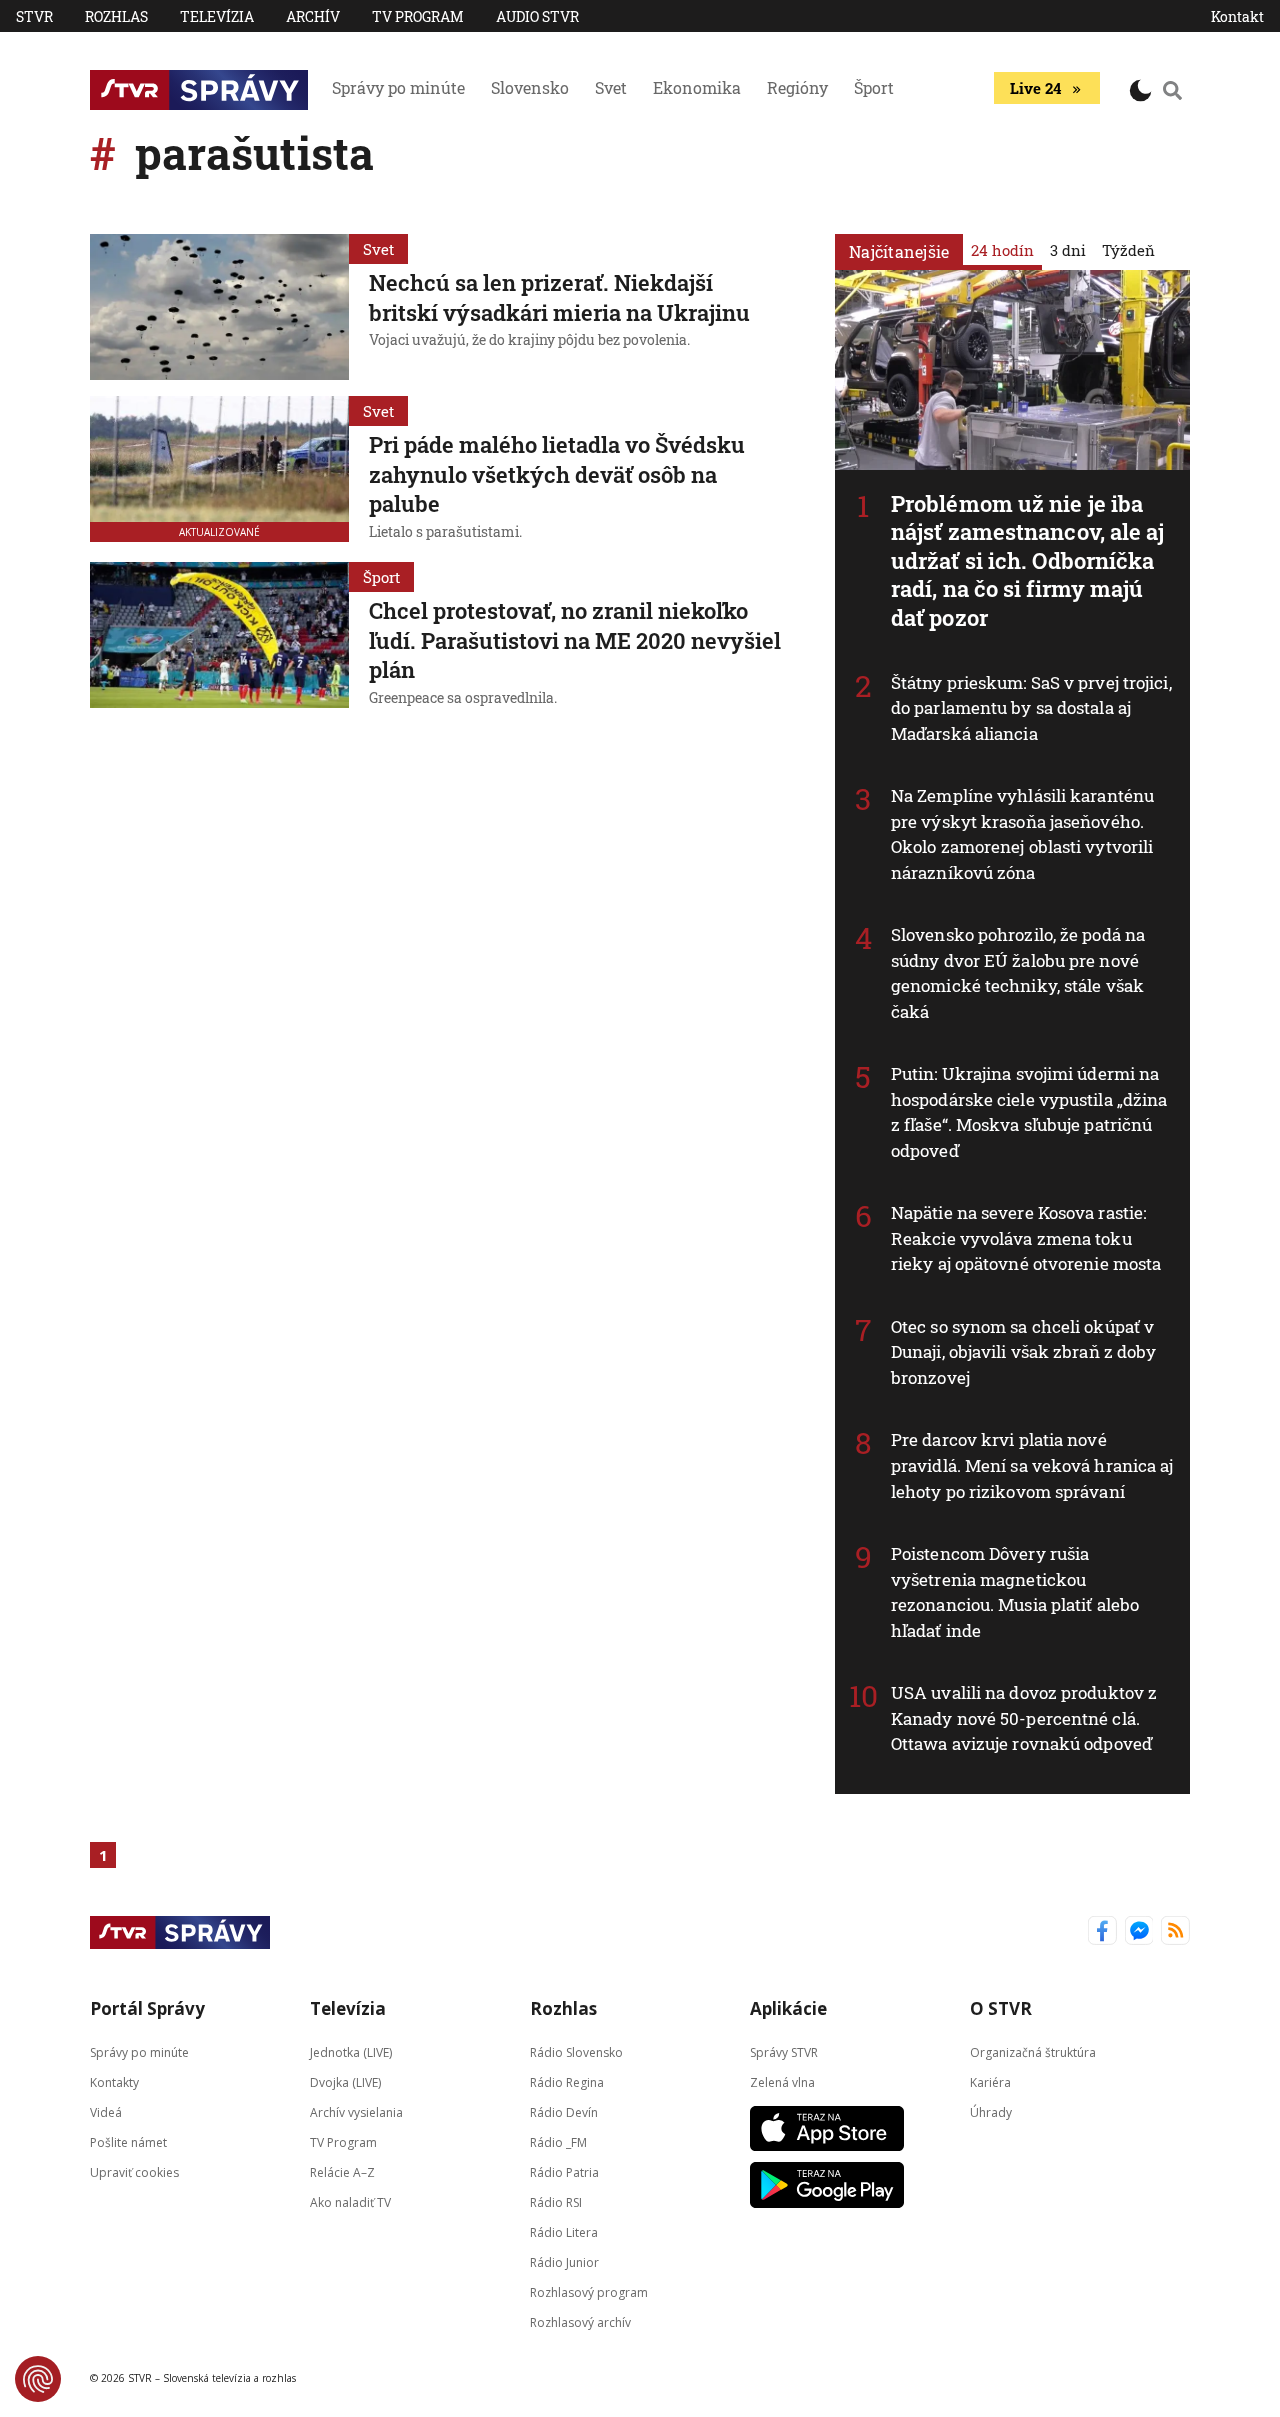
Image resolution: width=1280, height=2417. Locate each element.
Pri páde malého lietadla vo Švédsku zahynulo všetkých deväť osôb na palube (557, 474)
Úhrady (991, 2111)
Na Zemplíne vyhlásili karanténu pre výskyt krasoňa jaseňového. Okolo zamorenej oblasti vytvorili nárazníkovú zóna (1022, 834)
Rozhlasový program (589, 2291)
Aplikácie (788, 2008)
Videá (106, 2111)
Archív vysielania (356, 2111)
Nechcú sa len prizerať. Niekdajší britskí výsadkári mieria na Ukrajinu (559, 297)
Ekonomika (697, 87)
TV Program (418, 16)
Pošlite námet (128, 2141)
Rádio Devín (564, 2111)
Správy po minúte (398, 87)
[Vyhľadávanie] (1173, 90)
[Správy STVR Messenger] (1139, 1932)
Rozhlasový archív (580, 2321)
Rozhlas (116, 16)
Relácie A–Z (342, 2171)
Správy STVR (784, 2051)
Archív (313, 16)
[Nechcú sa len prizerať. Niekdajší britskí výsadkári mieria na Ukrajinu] (219, 307)
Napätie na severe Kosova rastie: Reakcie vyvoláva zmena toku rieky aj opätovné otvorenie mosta (1026, 1238)
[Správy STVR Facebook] (1102, 1932)
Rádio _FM (558, 2141)
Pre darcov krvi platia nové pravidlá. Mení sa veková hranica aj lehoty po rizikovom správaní (1032, 1465)
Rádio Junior (564, 2261)
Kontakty (114, 2081)
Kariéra (990, 2081)
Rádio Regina (567, 2081)
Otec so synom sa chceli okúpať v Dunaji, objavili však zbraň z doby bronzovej (1023, 1352)
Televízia (217, 16)
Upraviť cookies (134, 2171)
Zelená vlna (782, 2081)
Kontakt (1237, 16)
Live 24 (1035, 88)
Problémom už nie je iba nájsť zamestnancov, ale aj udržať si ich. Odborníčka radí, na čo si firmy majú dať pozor (1028, 560)
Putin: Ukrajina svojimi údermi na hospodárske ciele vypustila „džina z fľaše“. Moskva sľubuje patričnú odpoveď (1029, 1112)
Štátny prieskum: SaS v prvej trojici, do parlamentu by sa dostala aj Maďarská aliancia (1031, 708)
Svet (611, 87)
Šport (874, 87)
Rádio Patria (564, 2171)
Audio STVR (537, 16)
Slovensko (530, 87)
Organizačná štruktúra (1033, 2051)
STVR (34, 16)
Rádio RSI (556, 2201)
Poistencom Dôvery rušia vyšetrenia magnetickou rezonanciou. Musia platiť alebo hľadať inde (1015, 1592)
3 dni (1068, 250)
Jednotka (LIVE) (351, 2051)
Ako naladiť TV (350, 2201)
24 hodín (1002, 250)
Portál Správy (147, 2008)
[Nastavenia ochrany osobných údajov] (38, 2379)
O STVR (1001, 2008)
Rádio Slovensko (576, 2051)
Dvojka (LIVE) (345, 2081)
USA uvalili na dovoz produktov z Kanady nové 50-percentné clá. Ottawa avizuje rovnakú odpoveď (1024, 1718)
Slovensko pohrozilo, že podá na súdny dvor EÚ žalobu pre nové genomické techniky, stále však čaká (1018, 973)
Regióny (797, 87)
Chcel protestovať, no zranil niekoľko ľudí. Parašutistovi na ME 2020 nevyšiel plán (575, 640)
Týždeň (1128, 250)
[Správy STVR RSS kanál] (1175, 1932)
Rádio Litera (564, 2231)
